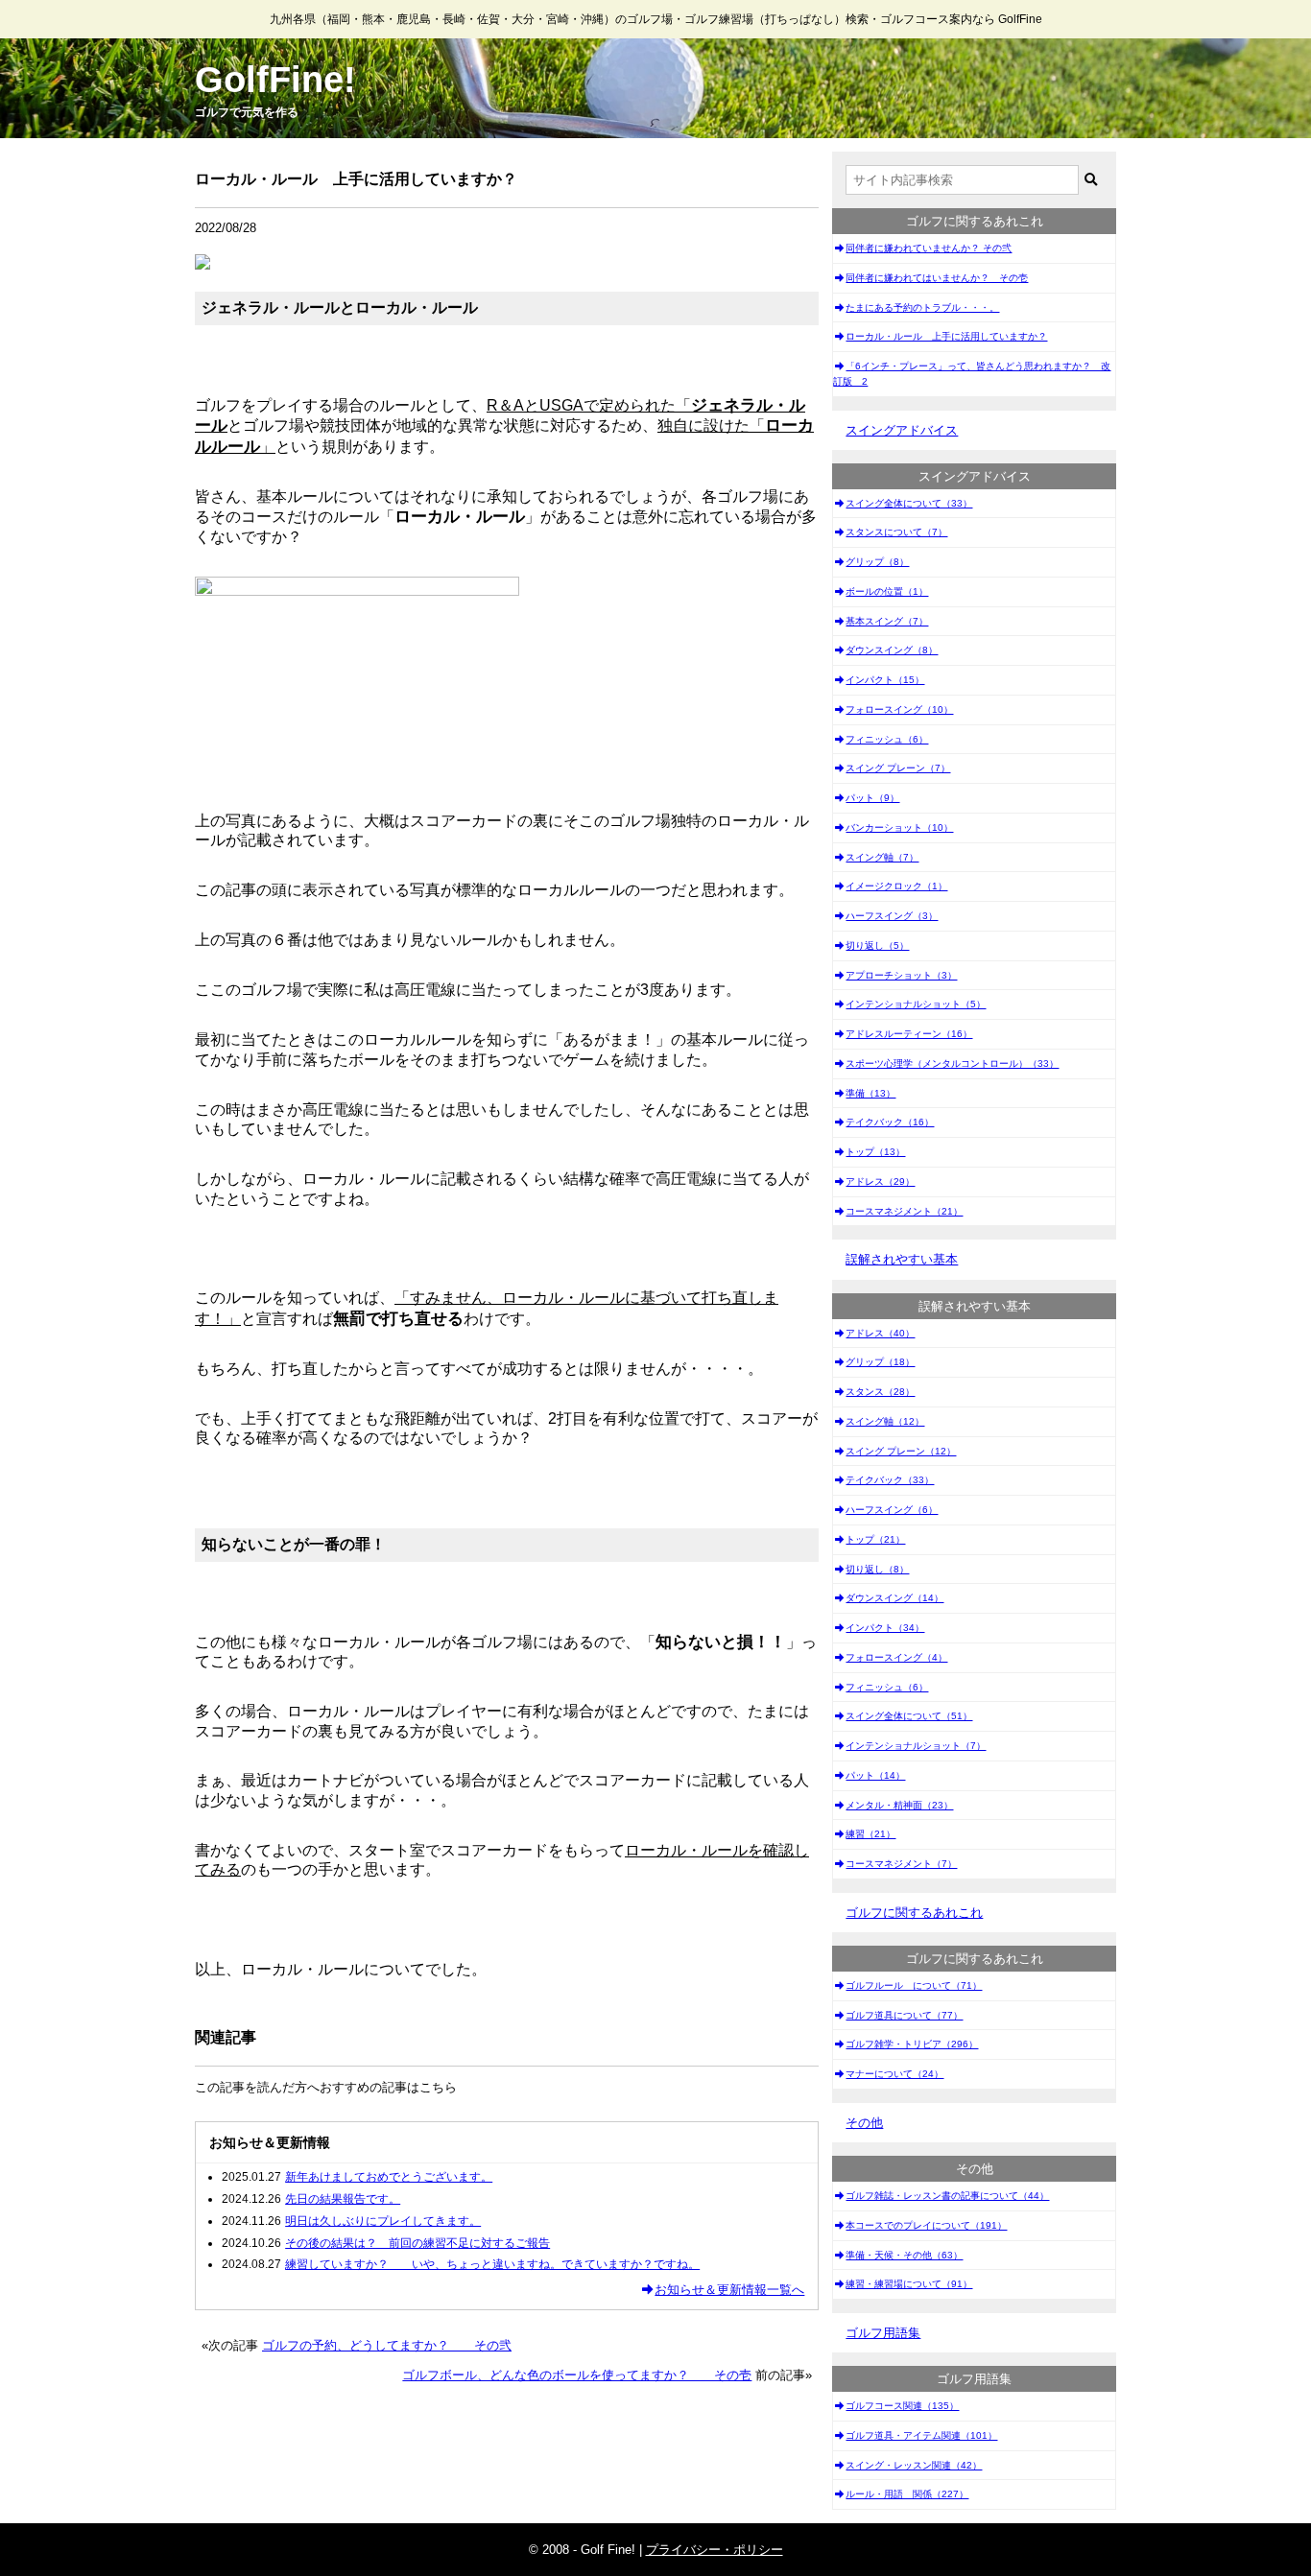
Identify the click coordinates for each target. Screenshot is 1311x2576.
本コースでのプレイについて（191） (926, 2225)
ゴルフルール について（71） (914, 1985)
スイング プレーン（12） (901, 1451)
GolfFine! (275, 80)
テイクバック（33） (890, 1480)
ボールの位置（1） (887, 591)
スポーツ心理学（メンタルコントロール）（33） (952, 1063)
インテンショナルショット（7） (916, 1746)
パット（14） (875, 1775)
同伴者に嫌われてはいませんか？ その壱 (937, 278)
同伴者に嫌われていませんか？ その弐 (929, 248)
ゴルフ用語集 (883, 2333)
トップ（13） (875, 1152)
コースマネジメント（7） (901, 1864)
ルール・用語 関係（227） (907, 2494)
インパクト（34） (885, 1628)
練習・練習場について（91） (909, 2284)
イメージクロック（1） (896, 886)
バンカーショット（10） (899, 827)
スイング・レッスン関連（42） (914, 2465)
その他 (864, 2123)
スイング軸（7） (882, 857)
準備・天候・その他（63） (904, 2255)
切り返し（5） (877, 945)
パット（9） (872, 798)
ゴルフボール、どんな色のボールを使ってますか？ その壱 (577, 2375)
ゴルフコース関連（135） (902, 2406)
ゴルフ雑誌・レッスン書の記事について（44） (947, 2196)
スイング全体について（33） (909, 503)
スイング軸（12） (885, 1421)
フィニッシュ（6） (887, 739)
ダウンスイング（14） (894, 1598)
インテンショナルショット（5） (916, 1004)
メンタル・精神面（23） (899, 1805)
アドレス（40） (880, 1333)
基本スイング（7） (887, 621)
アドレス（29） (880, 1182)
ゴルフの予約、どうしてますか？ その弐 (387, 2345)
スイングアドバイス (902, 430)
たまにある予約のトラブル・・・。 (922, 307)
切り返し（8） (877, 1569)
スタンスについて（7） (896, 532)
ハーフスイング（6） (892, 1510)
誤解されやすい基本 (902, 1259)
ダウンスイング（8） (892, 650)
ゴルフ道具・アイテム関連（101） (921, 2435)
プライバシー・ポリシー (715, 2550)
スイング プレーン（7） (898, 768)
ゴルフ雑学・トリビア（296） (912, 2044)
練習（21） (870, 1834)
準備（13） (870, 1093)
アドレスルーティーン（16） (909, 1034)
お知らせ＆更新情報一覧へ (729, 2290)
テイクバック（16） (890, 1122)
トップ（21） (875, 1539)
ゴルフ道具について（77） (904, 2015)
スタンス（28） (880, 1392)
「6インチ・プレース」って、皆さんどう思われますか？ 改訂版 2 (972, 374)
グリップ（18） (880, 1362)
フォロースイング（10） (899, 709)
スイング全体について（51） (909, 1716)
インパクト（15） (885, 680)
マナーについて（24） (894, 2074)
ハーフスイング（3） (892, 916)
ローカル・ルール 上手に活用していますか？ (946, 336)
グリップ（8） (877, 562)
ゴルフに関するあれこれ (914, 1913)
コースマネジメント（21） (904, 1211)
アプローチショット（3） (901, 975)
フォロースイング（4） (896, 1657)
